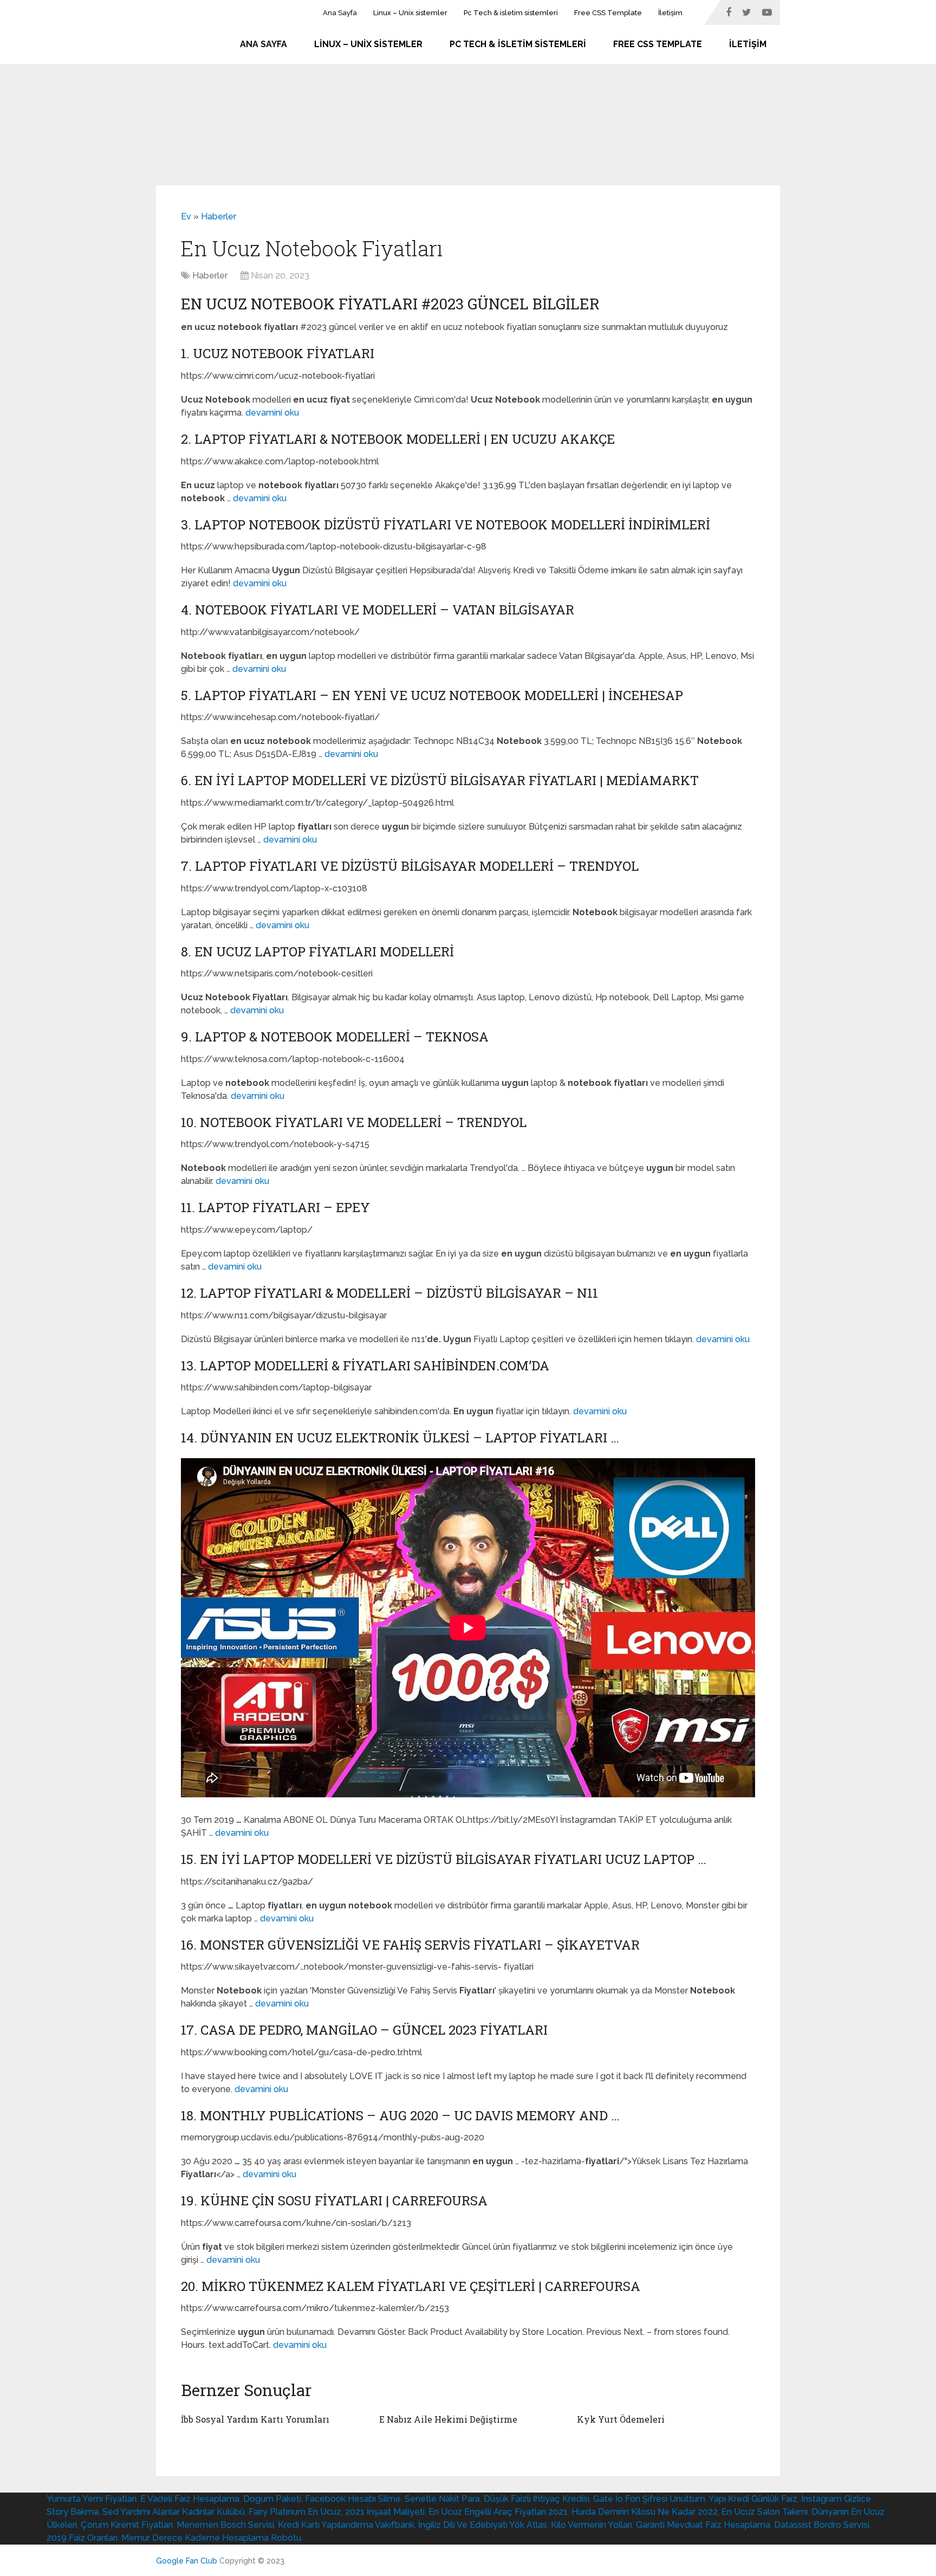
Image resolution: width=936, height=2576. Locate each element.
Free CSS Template (608, 13)
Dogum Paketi (272, 2499)
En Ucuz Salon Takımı (765, 2512)
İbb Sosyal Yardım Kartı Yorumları (255, 2419)
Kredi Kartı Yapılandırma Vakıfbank (346, 2525)
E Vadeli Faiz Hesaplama (190, 2499)
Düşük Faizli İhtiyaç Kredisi (537, 2499)
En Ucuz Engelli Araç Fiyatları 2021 (498, 2512)
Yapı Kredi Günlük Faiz (753, 2499)
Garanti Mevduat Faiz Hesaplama (703, 2525)
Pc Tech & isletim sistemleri (511, 13)
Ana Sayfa (340, 13)
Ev (186, 216)
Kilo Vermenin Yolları (591, 2525)
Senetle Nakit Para (442, 2499)
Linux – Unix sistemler (410, 13)
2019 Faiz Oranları (82, 2538)
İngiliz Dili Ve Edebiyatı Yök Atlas (483, 2525)
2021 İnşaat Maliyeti (385, 2512)
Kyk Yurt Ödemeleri (621, 2419)
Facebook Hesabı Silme (353, 2499)
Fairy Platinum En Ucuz (295, 2512)
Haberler (219, 216)
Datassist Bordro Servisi (822, 2525)
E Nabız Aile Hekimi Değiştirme (448, 2419)
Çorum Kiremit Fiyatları (127, 2525)
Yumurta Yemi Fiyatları (92, 2499)
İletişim (670, 13)
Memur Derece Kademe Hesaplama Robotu (211, 2538)
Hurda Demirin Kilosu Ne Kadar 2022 (645, 2512)
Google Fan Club (187, 2561)
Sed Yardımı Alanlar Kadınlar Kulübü (174, 2512)
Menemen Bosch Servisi (225, 2525)
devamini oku (272, 413)
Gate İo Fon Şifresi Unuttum (649, 2499)
